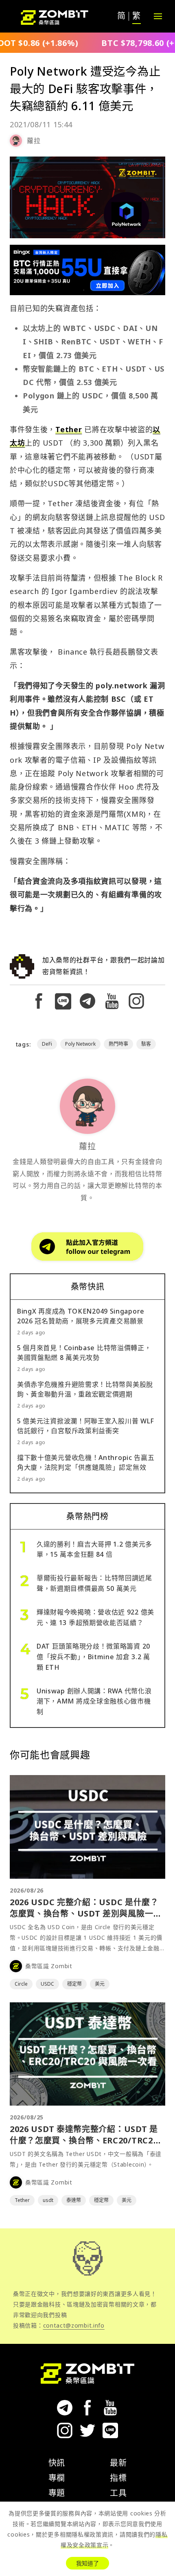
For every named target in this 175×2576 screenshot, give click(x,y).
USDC (47, 1984)
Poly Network (80, 1044)
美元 (100, 1984)
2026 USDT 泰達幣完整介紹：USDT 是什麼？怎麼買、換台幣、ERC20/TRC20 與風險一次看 (84, 2140)
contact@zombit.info (74, 2325)
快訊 (57, 2463)
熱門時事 (118, 1044)
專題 (57, 2493)
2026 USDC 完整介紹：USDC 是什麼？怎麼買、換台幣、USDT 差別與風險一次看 (86, 1914)
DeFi (47, 1044)
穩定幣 (74, 1984)
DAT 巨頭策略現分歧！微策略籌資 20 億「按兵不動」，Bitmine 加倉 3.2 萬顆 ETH (93, 1657)
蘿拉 (34, 141)
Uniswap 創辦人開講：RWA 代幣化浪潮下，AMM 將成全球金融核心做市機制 (94, 1701)
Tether (69, 429)
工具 (118, 2493)
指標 (118, 2478)
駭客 (146, 1044)
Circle (21, 1984)
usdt (48, 2200)
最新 (118, 2463)
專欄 (57, 2478)
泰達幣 (74, 2200)
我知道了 (87, 2563)
